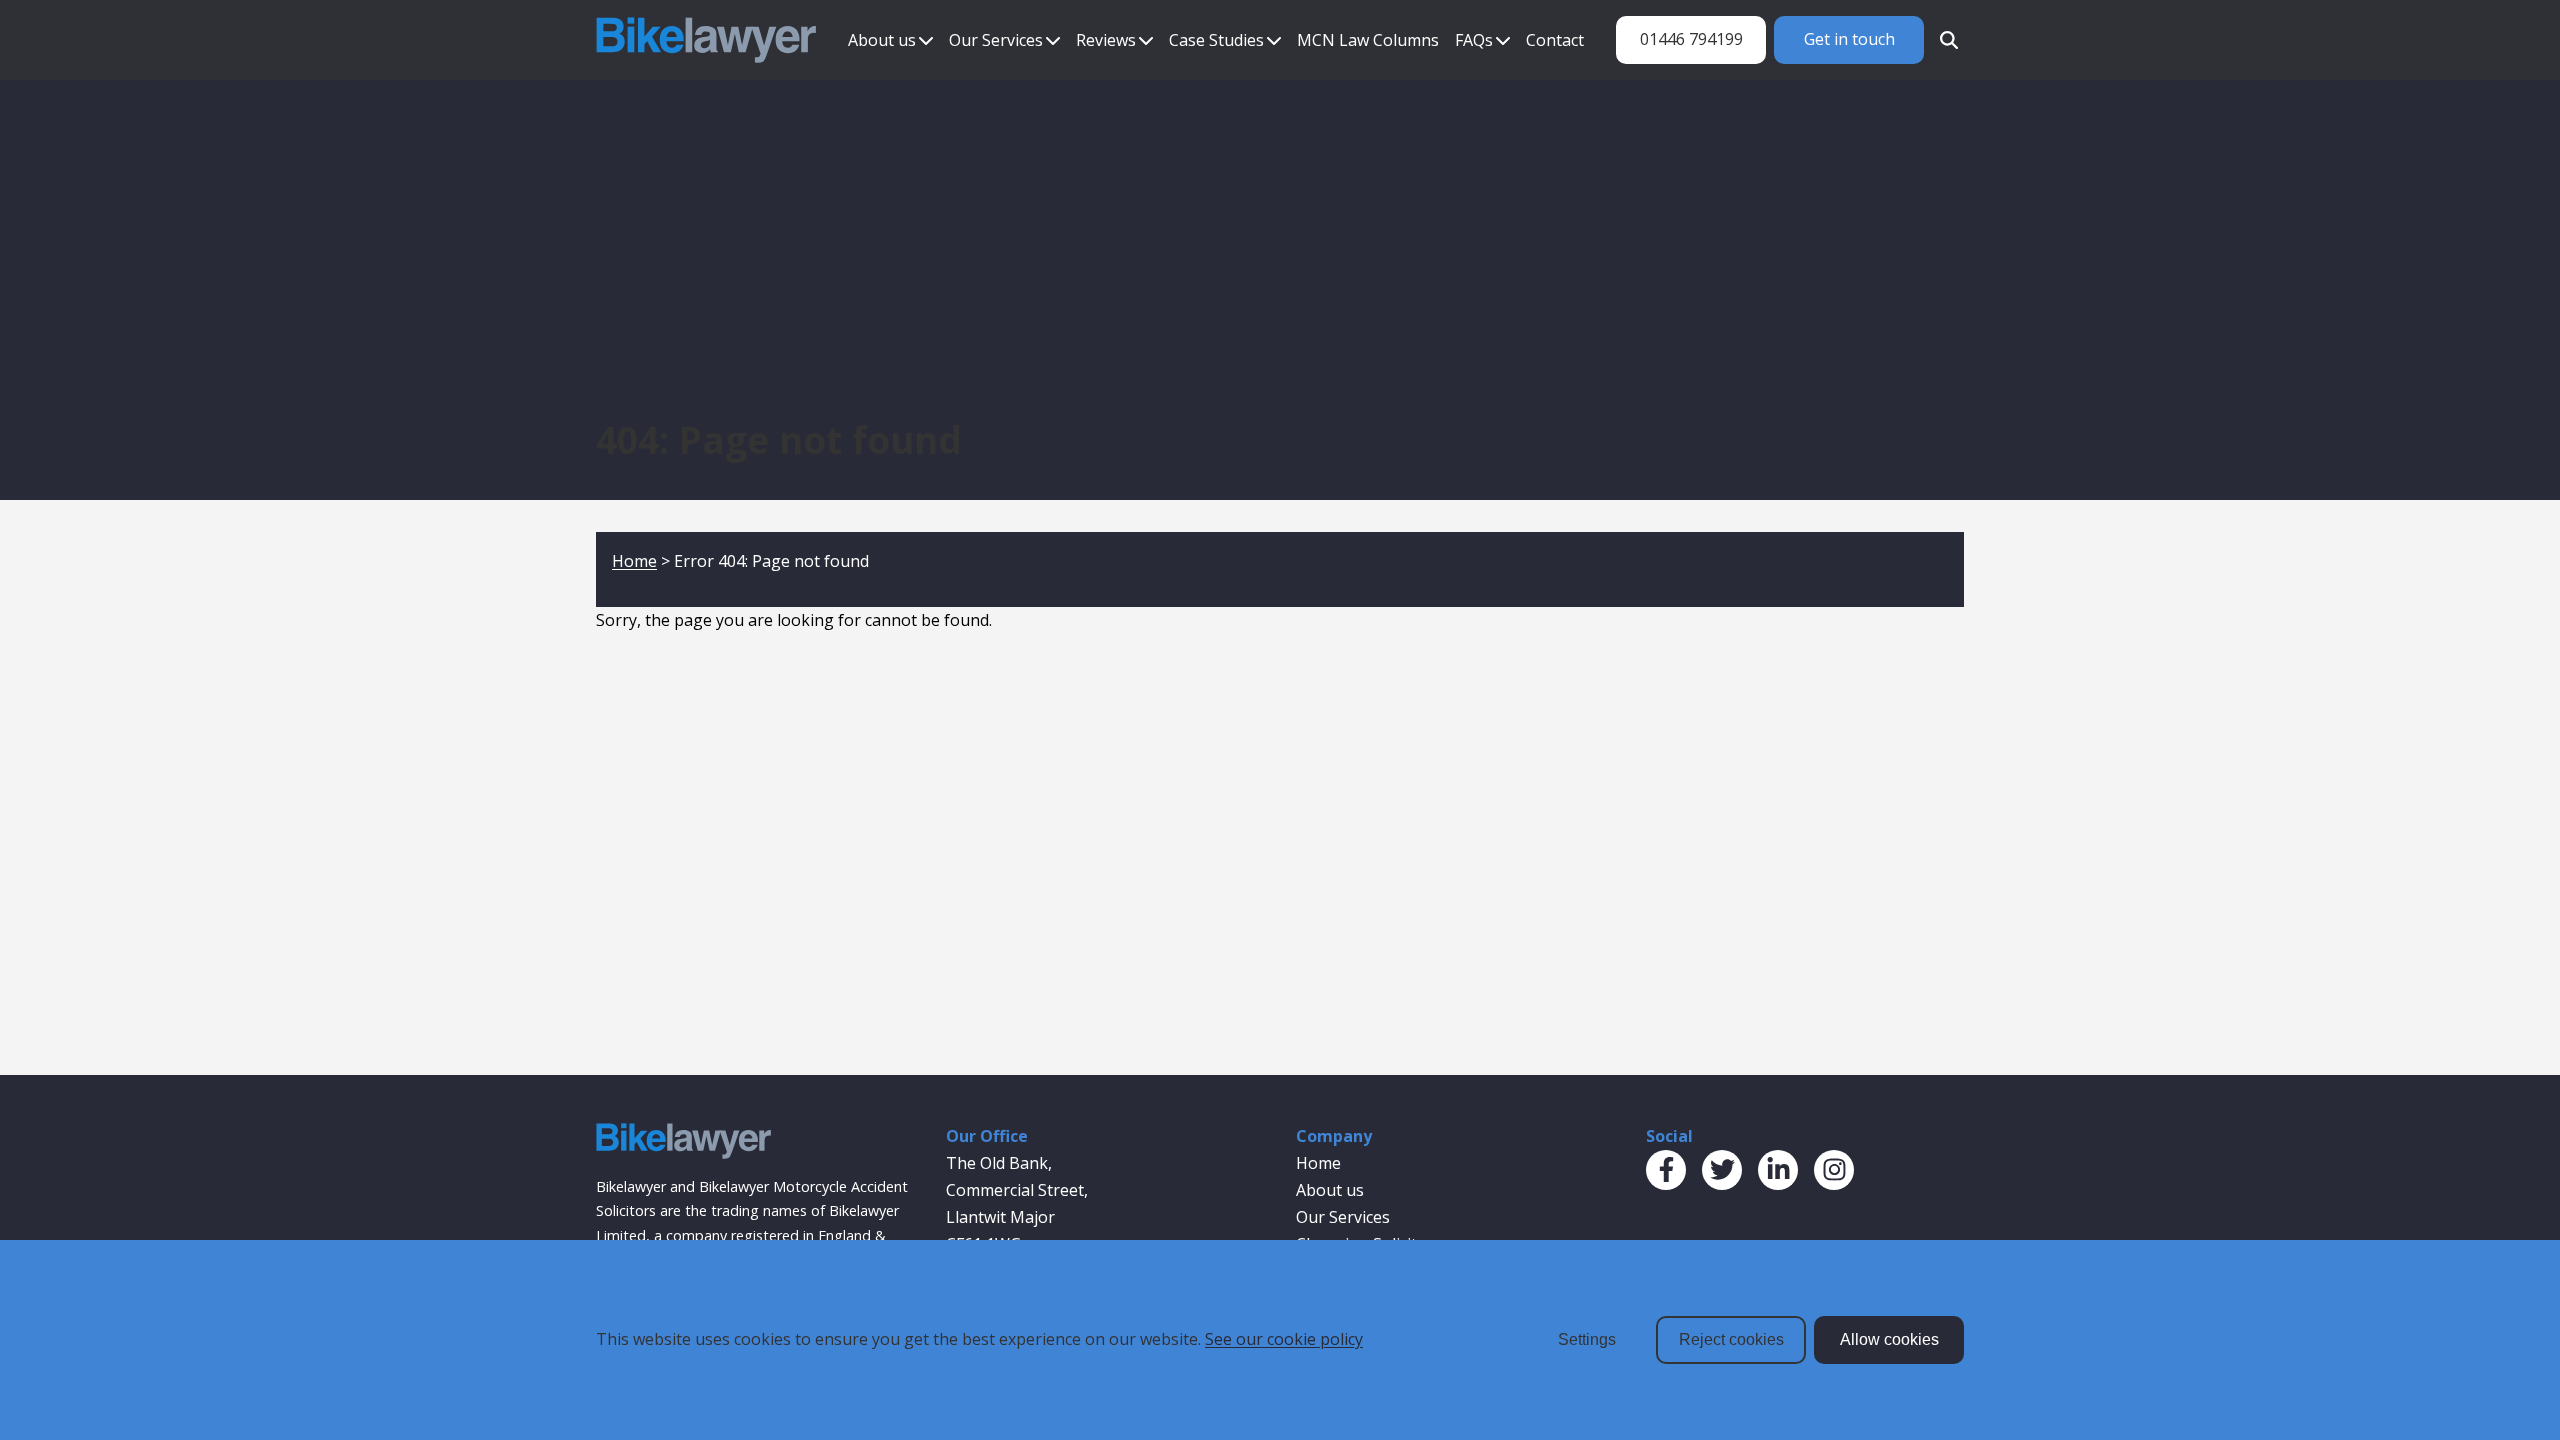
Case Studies (1216, 40)
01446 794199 (1691, 39)
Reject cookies (1731, 1339)
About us (882, 40)
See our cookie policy (1284, 1339)
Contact (1555, 40)
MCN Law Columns (1368, 40)
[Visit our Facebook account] (1666, 1170)
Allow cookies (1889, 1339)
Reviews (1106, 40)
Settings (1587, 1339)
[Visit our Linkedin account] (1778, 1170)
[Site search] (1944, 40)
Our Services (996, 40)
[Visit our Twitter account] (1722, 1170)
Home (634, 561)
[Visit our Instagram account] (1834, 1170)
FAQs (1474, 40)
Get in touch (1849, 39)
